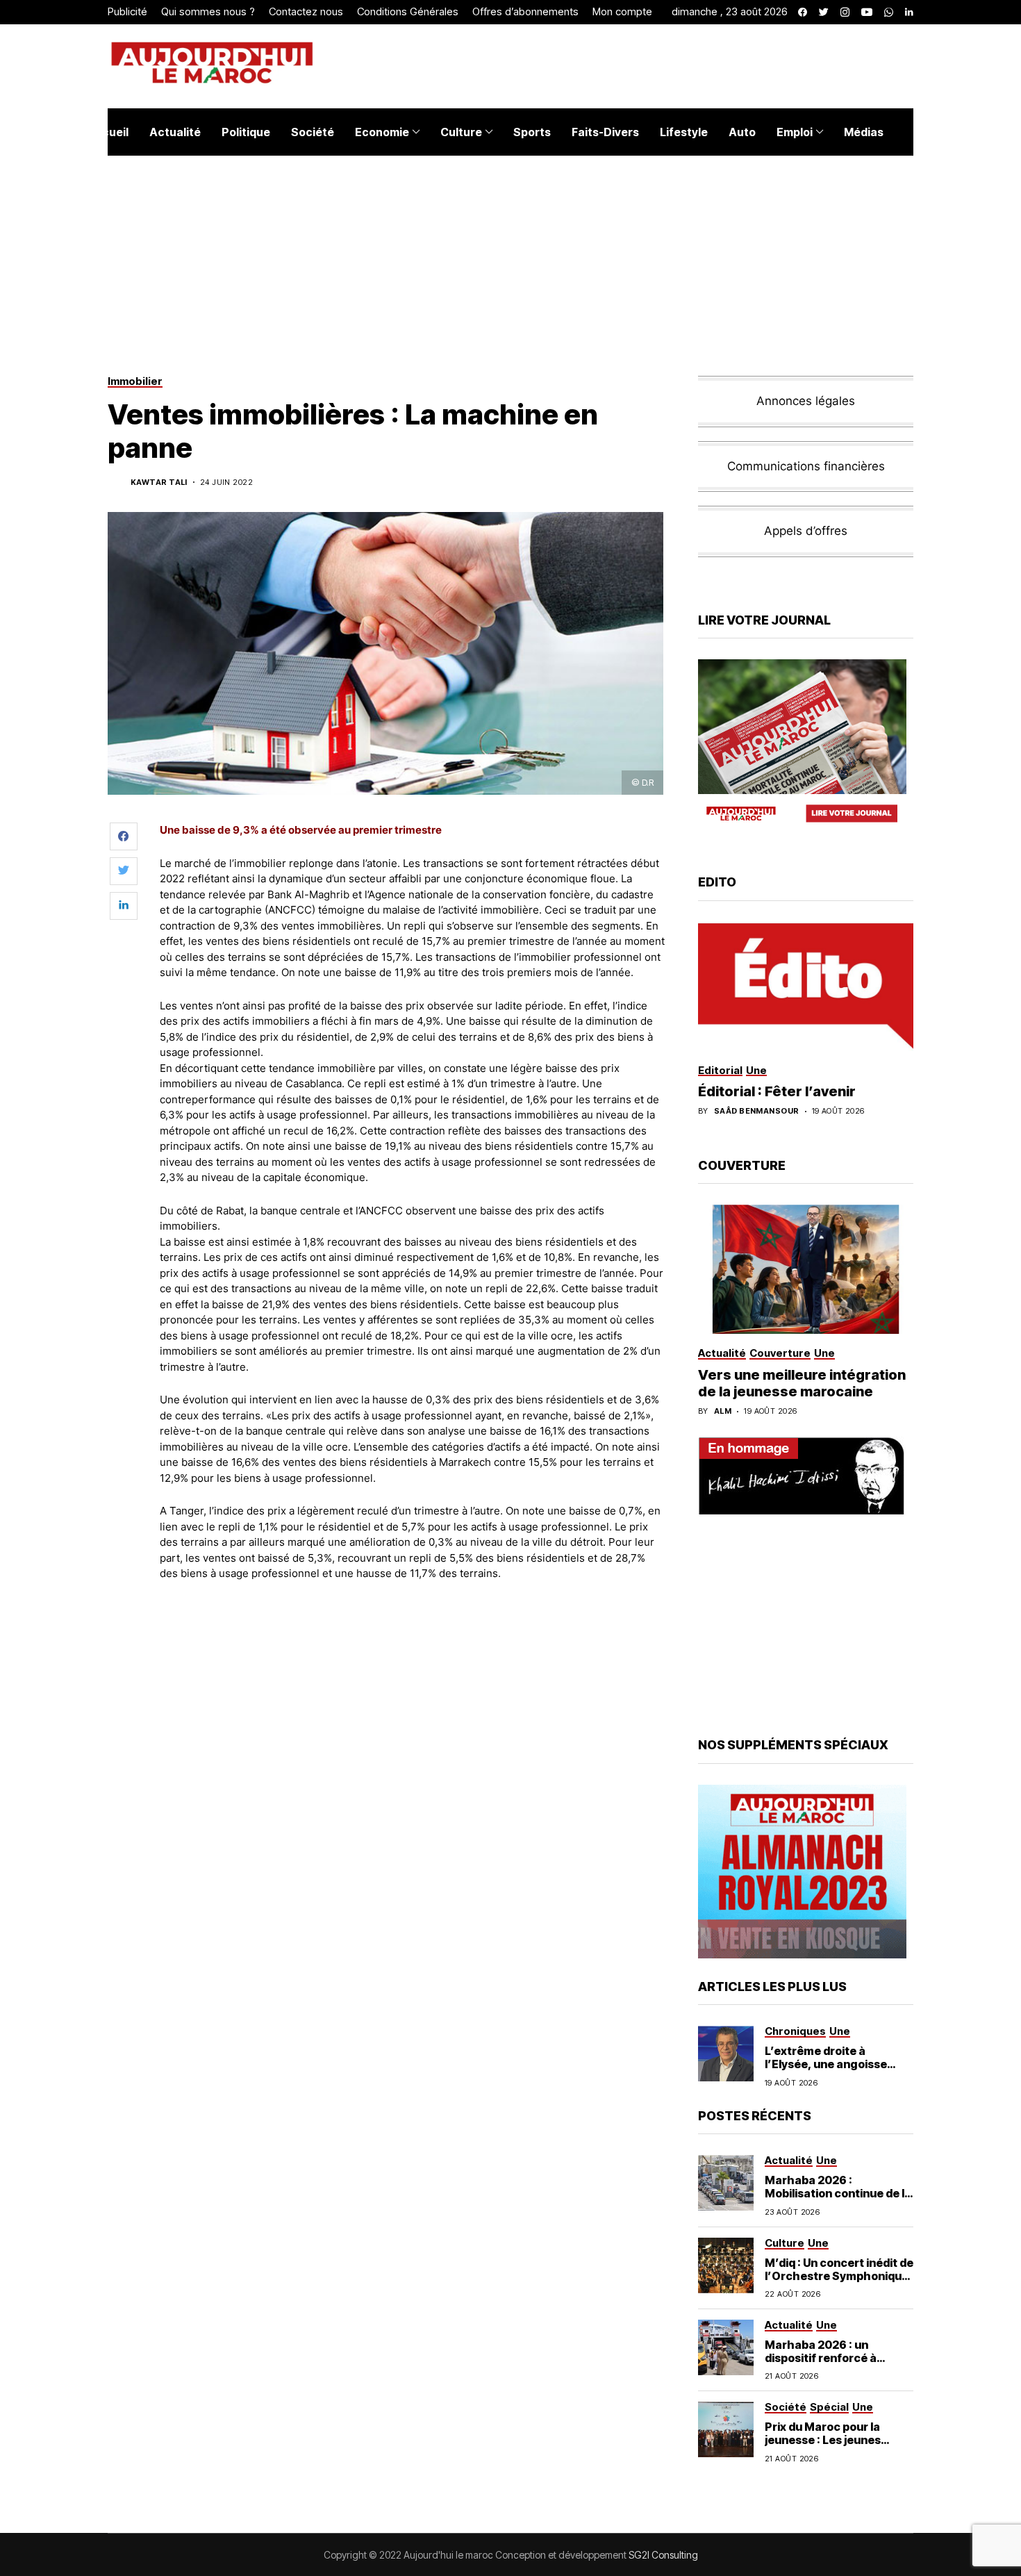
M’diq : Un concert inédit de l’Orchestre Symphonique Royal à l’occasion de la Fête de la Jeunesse (839, 2283)
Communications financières (806, 466)
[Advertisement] (413, 1630)
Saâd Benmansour (757, 1111)
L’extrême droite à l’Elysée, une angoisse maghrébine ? (826, 2064)
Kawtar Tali (159, 482)
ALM (723, 1411)
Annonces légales (806, 401)
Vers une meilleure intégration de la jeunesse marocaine (802, 1383)
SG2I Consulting (663, 2555)
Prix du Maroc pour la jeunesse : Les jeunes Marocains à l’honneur (827, 2440)
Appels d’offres (806, 531)
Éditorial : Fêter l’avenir (777, 1091)
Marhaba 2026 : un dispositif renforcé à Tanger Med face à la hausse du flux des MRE (829, 2365)
